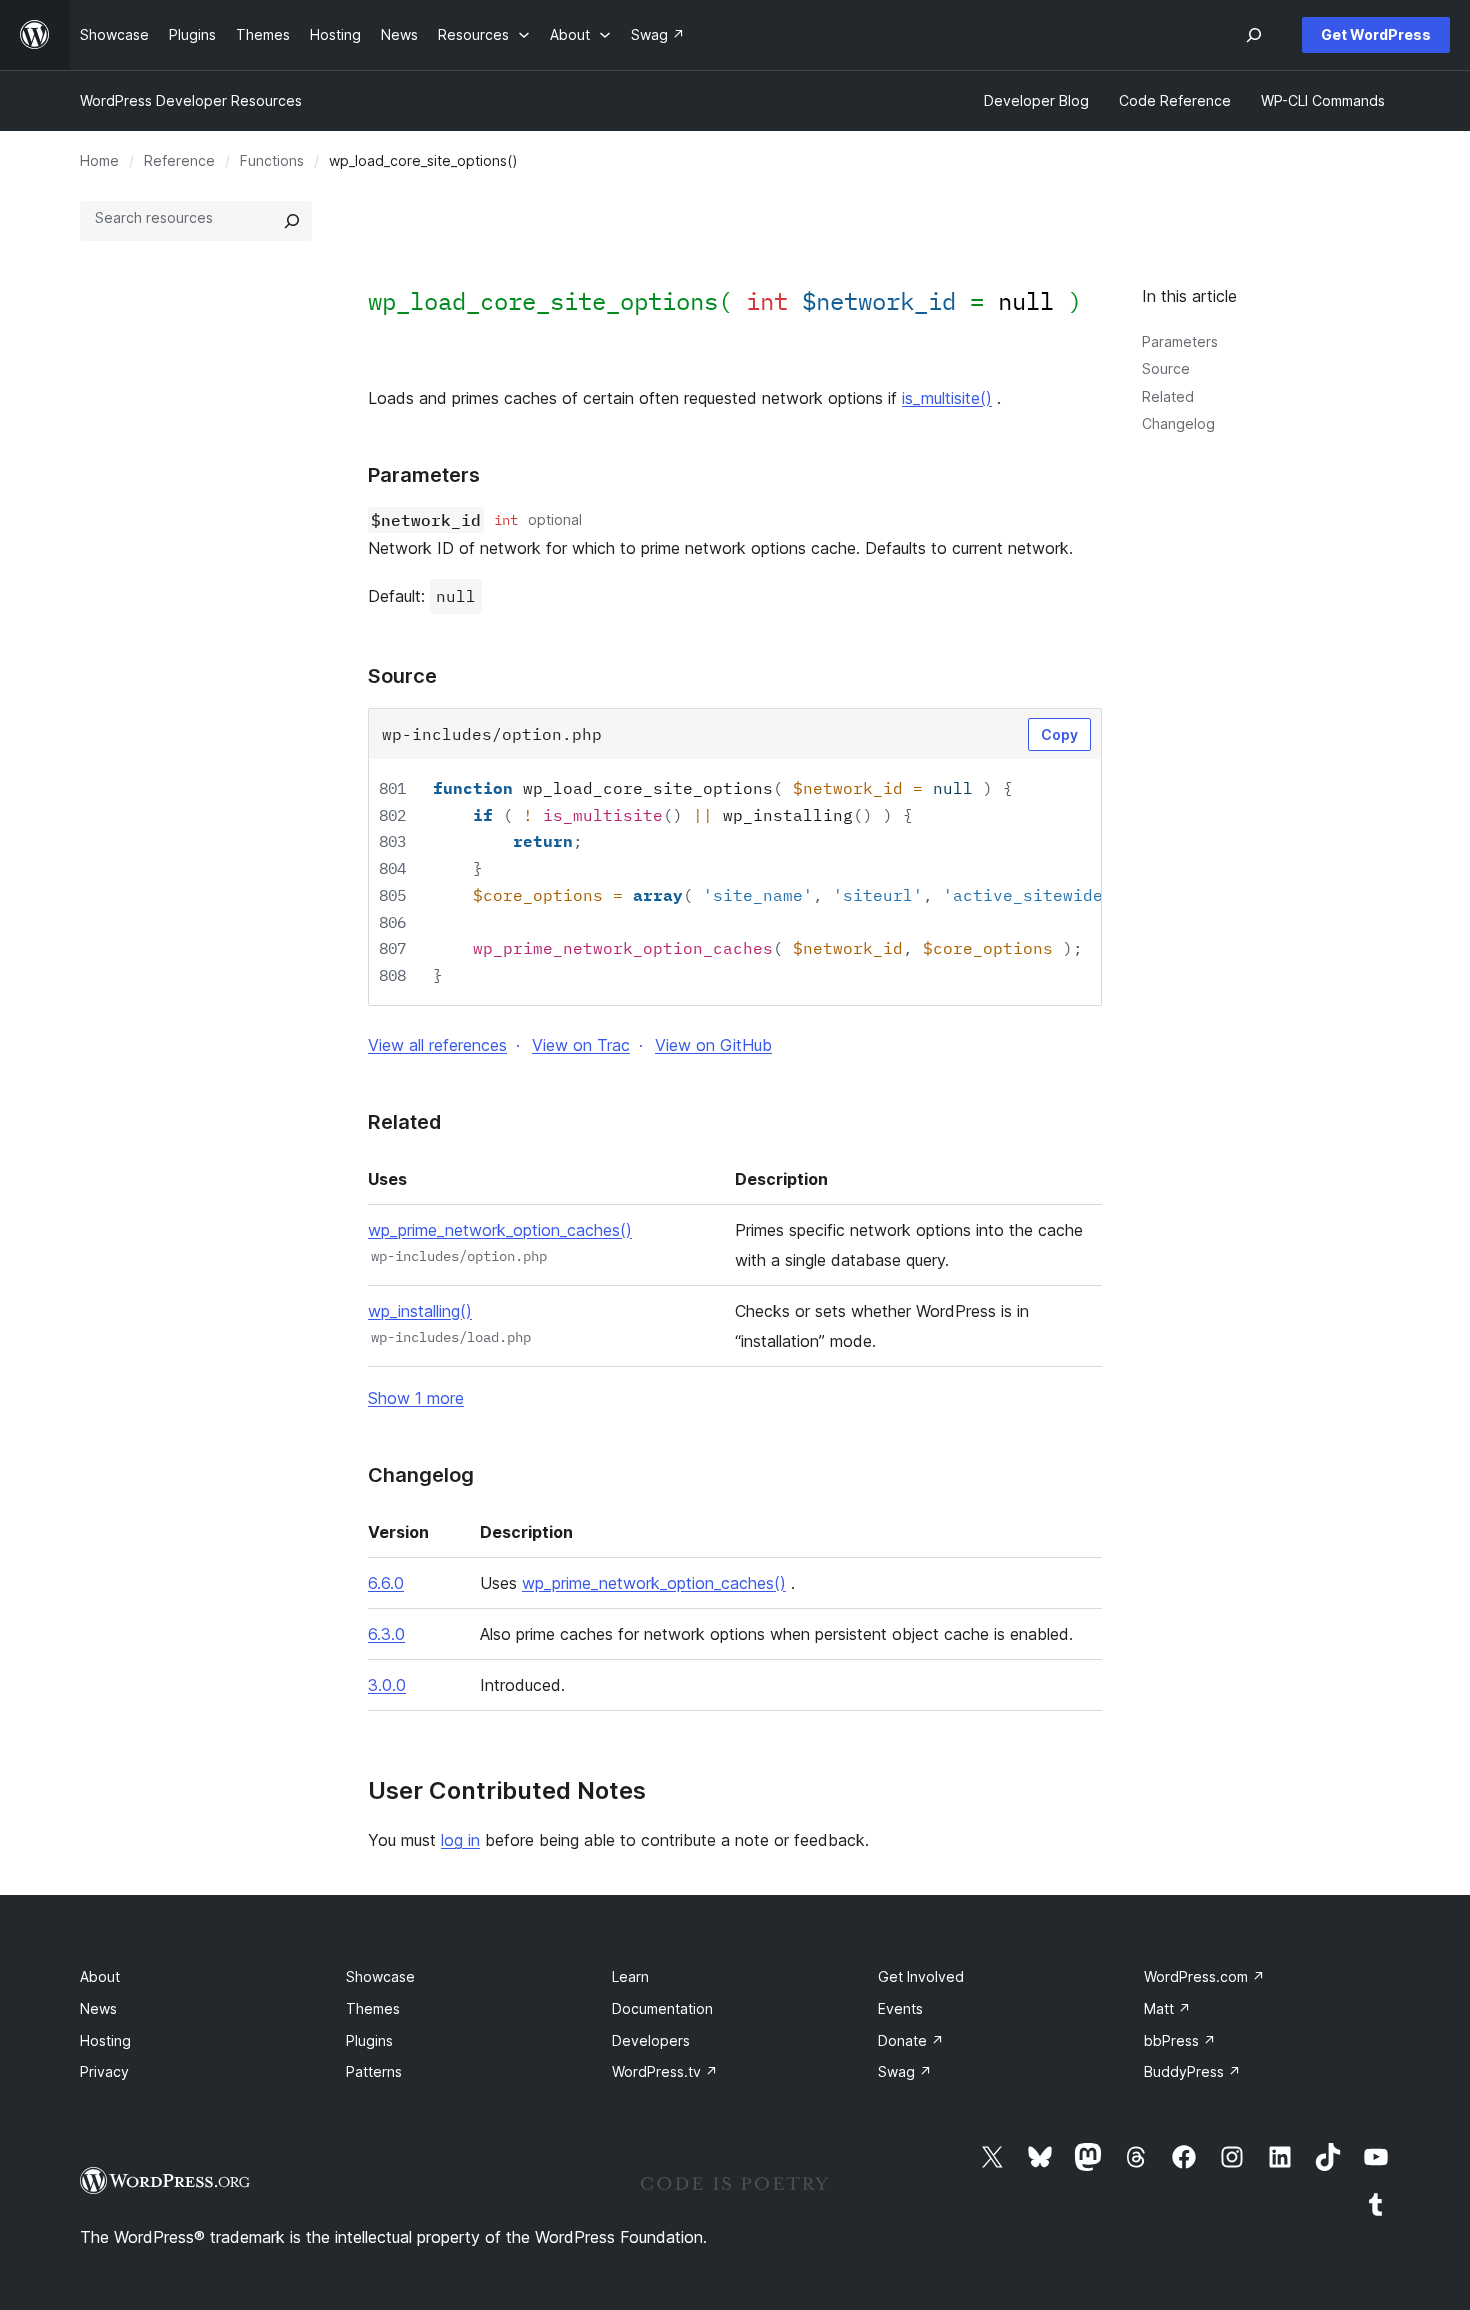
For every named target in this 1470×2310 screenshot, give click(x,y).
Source (1166, 368)
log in (460, 1840)
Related (1168, 396)
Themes (373, 2008)
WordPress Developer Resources (191, 100)
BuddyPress (1192, 2071)
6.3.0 (386, 1634)
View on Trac (581, 1045)
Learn (630, 1976)
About (100, 1976)
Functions (272, 160)
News (98, 2008)
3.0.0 (387, 1685)
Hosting (105, 2040)
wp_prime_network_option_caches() (500, 1230)
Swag (905, 2071)
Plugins (369, 2040)
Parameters (1180, 341)
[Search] (292, 221)
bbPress (1180, 2040)
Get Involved (921, 1976)
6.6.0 (386, 1583)
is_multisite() (947, 398)
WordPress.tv (665, 2071)
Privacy (104, 2071)
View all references (437, 1045)
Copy (1059, 734)
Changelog (1178, 423)
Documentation (662, 2008)
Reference (179, 160)
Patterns (374, 2071)
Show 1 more (416, 1398)
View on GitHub (713, 1045)
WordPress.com (1204, 1976)
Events (900, 2008)
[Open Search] (1254, 35)
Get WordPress (1376, 34)
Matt (1167, 2008)
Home (99, 160)
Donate (911, 2040)
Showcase (380, 1976)
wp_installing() (420, 1311)
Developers (651, 2040)
